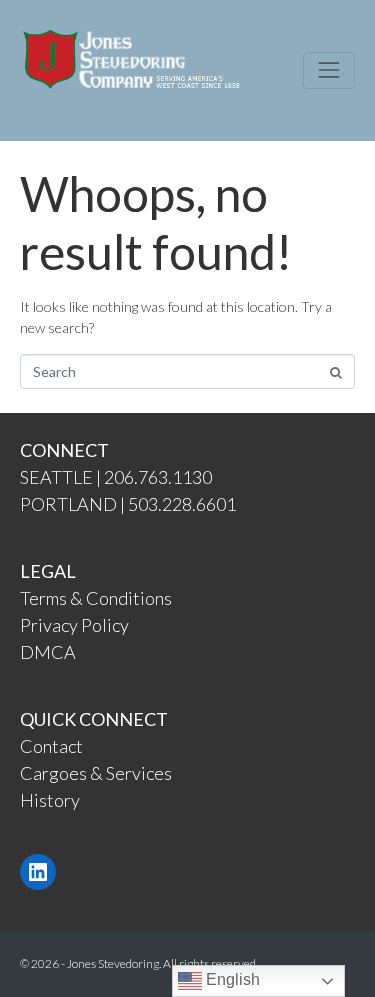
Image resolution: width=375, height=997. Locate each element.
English (231, 979)
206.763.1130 (158, 477)
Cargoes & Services (96, 773)
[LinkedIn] (38, 872)
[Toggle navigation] (329, 70)
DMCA (48, 652)
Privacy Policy (74, 625)
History (50, 800)
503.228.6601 (182, 504)
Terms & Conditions (96, 598)
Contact (51, 746)
